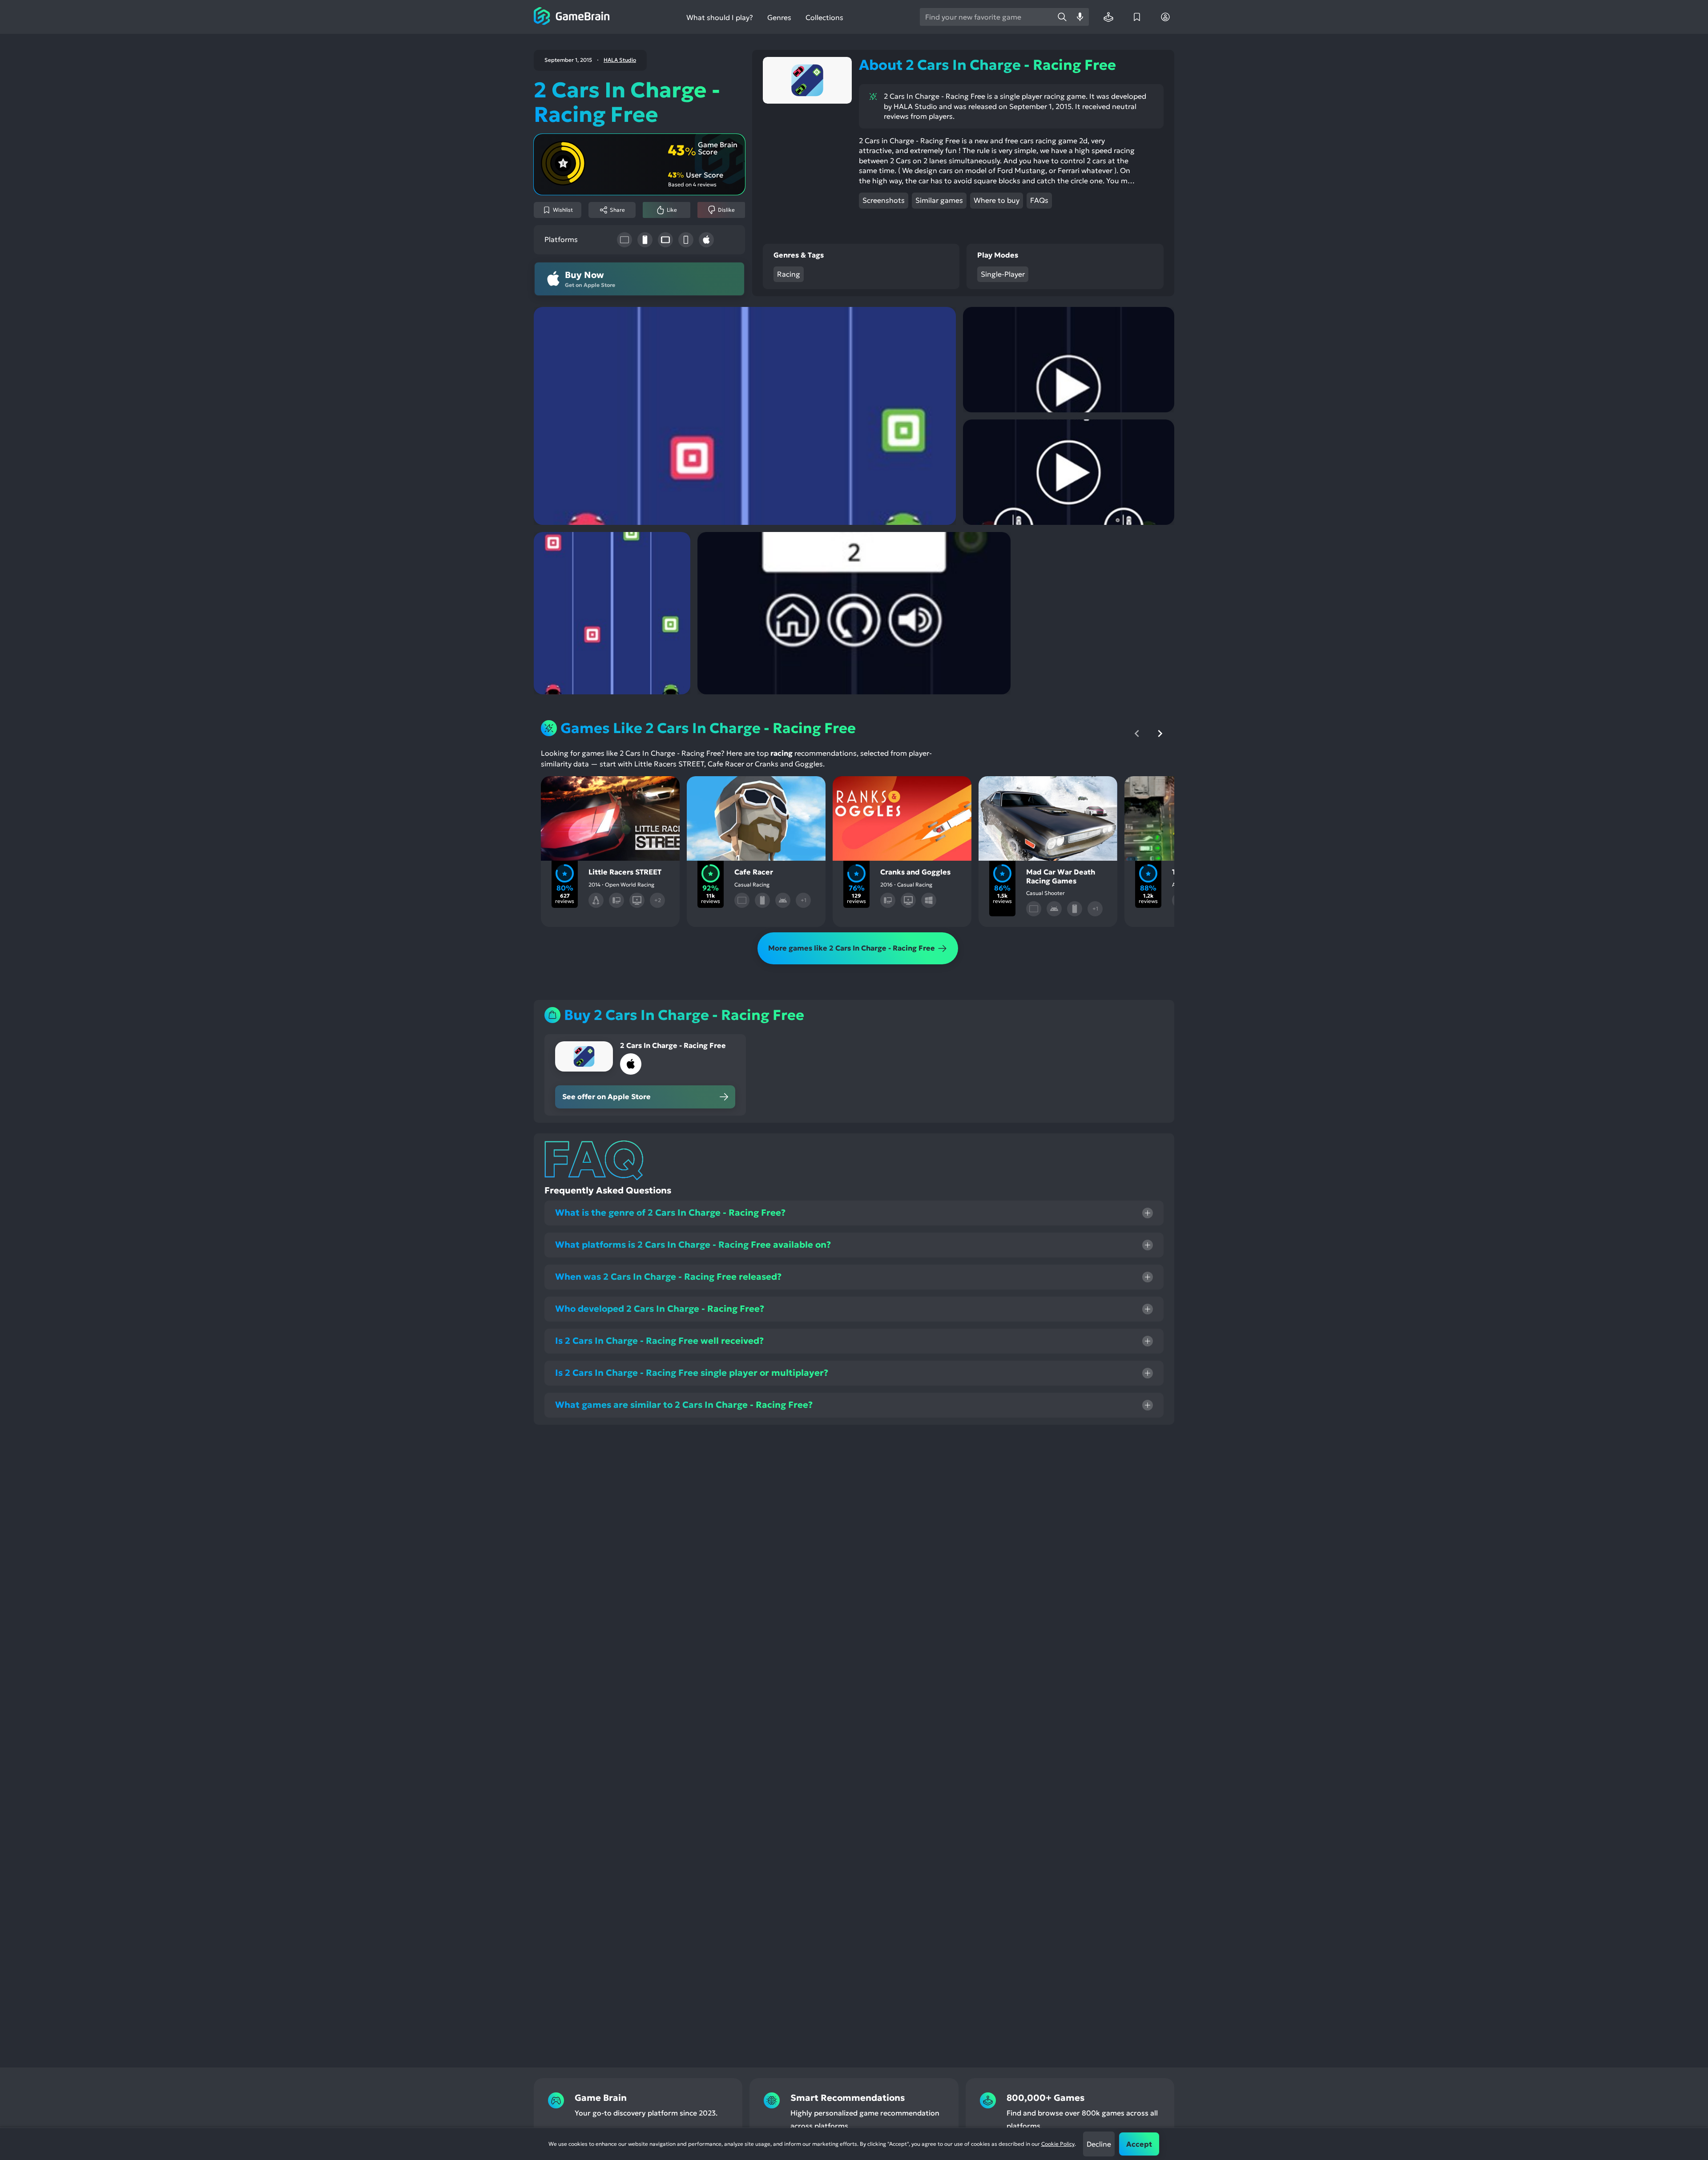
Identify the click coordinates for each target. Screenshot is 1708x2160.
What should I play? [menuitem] (720, 18)
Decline (1099, 2144)
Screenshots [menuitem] (884, 200)
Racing (789, 274)
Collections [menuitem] (824, 18)
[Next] (1160, 733)
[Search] (1062, 17)
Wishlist (563, 210)
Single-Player (1003, 274)
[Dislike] (610, 790)
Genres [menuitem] (779, 17)
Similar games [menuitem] (939, 200)
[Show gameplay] (635, 790)
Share (617, 210)
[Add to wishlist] (560, 790)
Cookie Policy (1058, 2144)
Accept (1139, 2144)
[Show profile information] (1165, 17)
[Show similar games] (660, 790)
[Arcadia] (1108, 17)
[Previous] (1137, 733)
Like (672, 210)
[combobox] (987, 17)
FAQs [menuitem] (1039, 200)
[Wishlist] (1137, 17)
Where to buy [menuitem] (997, 200)
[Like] (585, 790)
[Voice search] (1080, 17)
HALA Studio (620, 60)
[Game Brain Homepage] (572, 17)
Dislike (726, 210)
